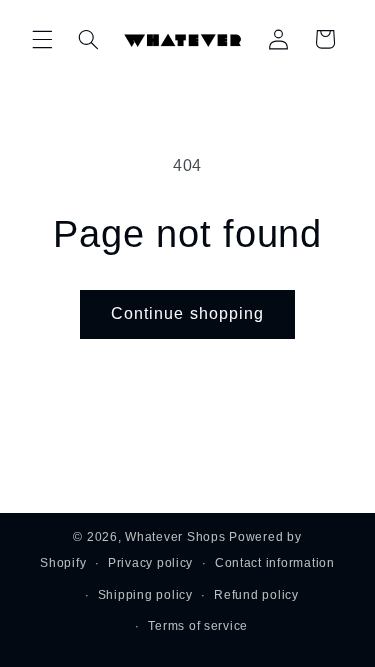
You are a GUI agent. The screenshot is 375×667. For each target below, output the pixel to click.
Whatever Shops (175, 537)
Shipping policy (145, 595)
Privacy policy (150, 563)
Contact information (275, 563)
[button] (42, 39)
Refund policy (256, 595)
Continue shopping (187, 313)
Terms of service (198, 626)
